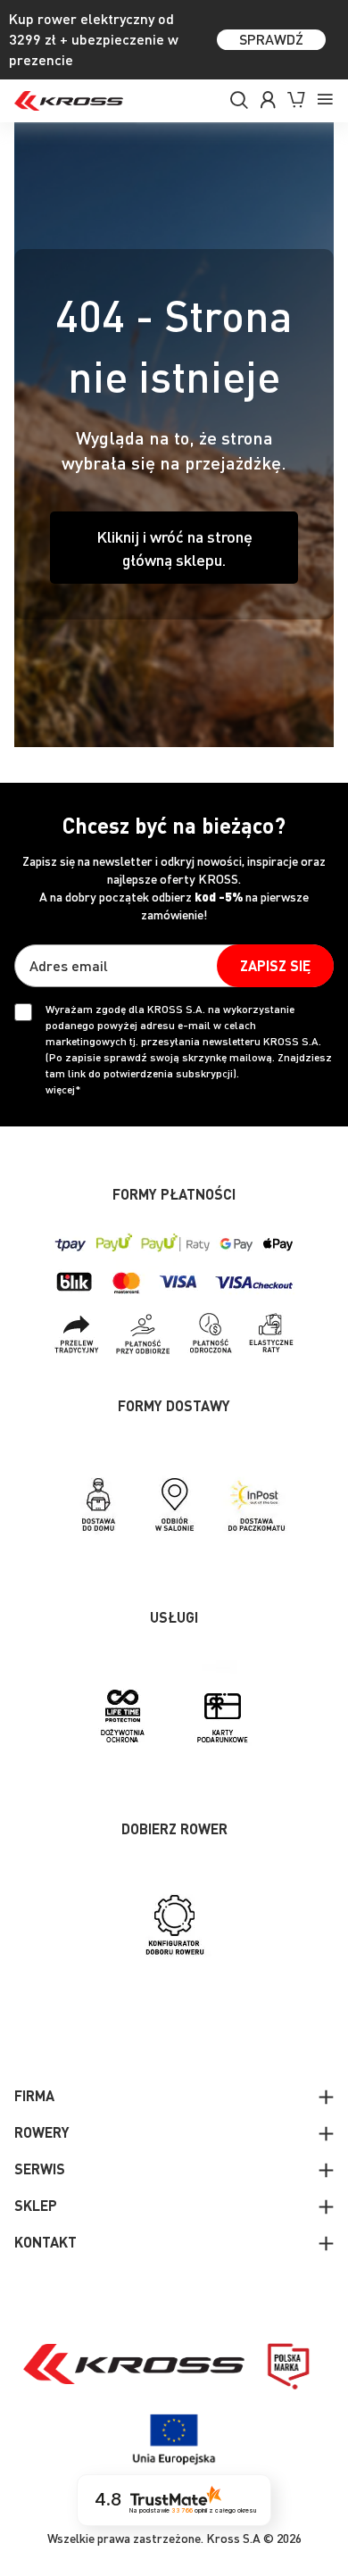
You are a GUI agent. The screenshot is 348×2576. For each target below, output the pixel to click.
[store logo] (69, 101)
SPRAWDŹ (271, 39)
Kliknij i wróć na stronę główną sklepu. (174, 548)
